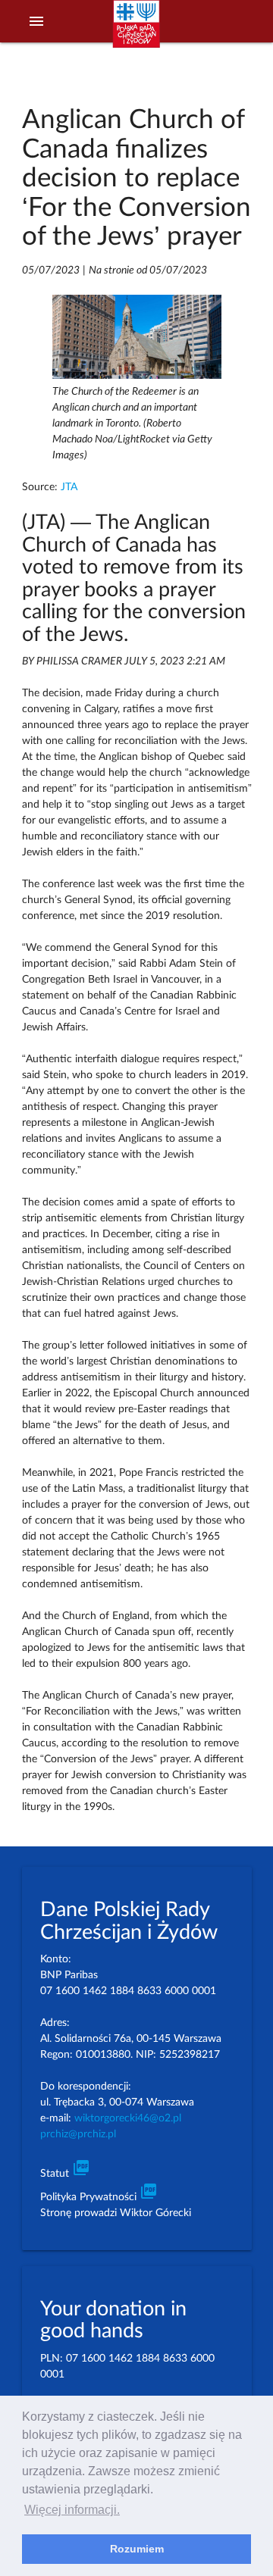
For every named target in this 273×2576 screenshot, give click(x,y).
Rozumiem (137, 2549)
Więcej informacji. (72, 2510)
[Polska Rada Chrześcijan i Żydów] (136, 31)
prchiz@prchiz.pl (78, 2134)
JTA (69, 487)
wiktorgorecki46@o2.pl (128, 2118)
